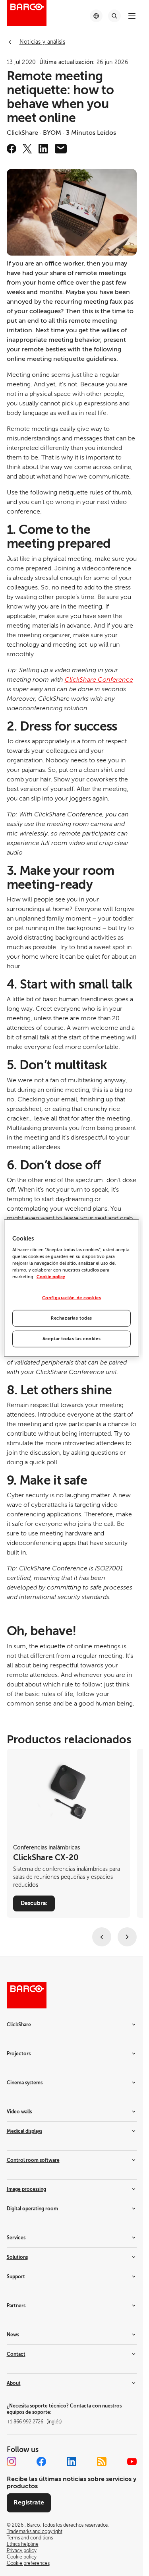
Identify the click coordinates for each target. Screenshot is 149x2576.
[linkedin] (43, 149)
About (14, 2383)
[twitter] (27, 149)
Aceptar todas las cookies (72, 1339)
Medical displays (24, 2131)
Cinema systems (25, 2083)
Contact (16, 2354)
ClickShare (19, 2025)
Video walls (19, 2112)
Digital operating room (32, 2209)
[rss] (102, 2462)
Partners (16, 2306)
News (13, 2335)
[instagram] (12, 2462)
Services (16, 2238)
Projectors (19, 2054)
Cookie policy (51, 1277)
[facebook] (12, 149)
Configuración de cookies (72, 1298)
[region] (72, 1288)
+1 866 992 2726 (34, 2422)
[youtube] (132, 2462)
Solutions (17, 2257)
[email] (61, 149)
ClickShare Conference (99, 680)
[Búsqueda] (114, 16)
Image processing (26, 2189)
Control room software (33, 2160)
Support (16, 2277)
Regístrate (29, 2502)
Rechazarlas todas (72, 1318)
